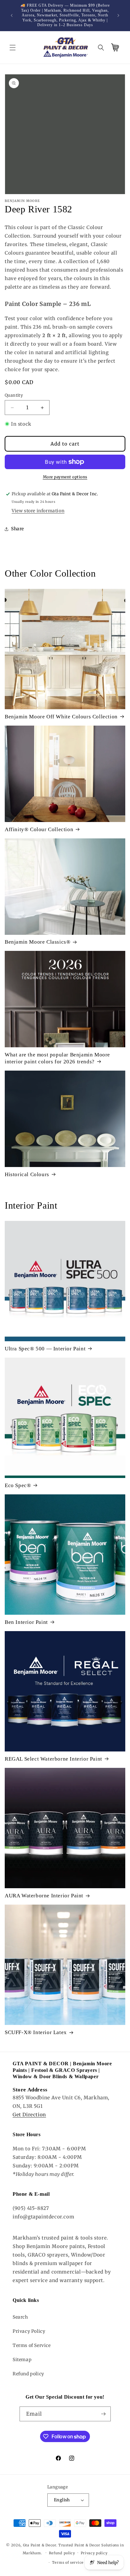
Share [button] (18, 529)
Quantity (14, 395)
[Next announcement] (118, 15)
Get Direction (29, 2115)
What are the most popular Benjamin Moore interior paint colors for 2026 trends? (57, 1058)
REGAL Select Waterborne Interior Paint (53, 1759)
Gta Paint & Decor (40, 2545)
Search (20, 2317)
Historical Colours (27, 1174)
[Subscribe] (103, 2414)
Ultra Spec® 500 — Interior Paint (45, 1349)
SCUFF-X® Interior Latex (36, 2032)
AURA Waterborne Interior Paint (44, 1896)
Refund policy (28, 2374)
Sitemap (22, 2360)
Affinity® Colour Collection (39, 829)
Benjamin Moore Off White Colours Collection (61, 717)
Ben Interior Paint (26, 1622)
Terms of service (68, 2562)
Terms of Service (32, 2345)
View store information (38, 511)
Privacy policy (94, 2553)
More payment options (65, 477)
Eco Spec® (18, 1485)
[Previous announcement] (12, 15)
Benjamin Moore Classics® (38, 942)
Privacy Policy (29, 2331)
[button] (13, 48)
